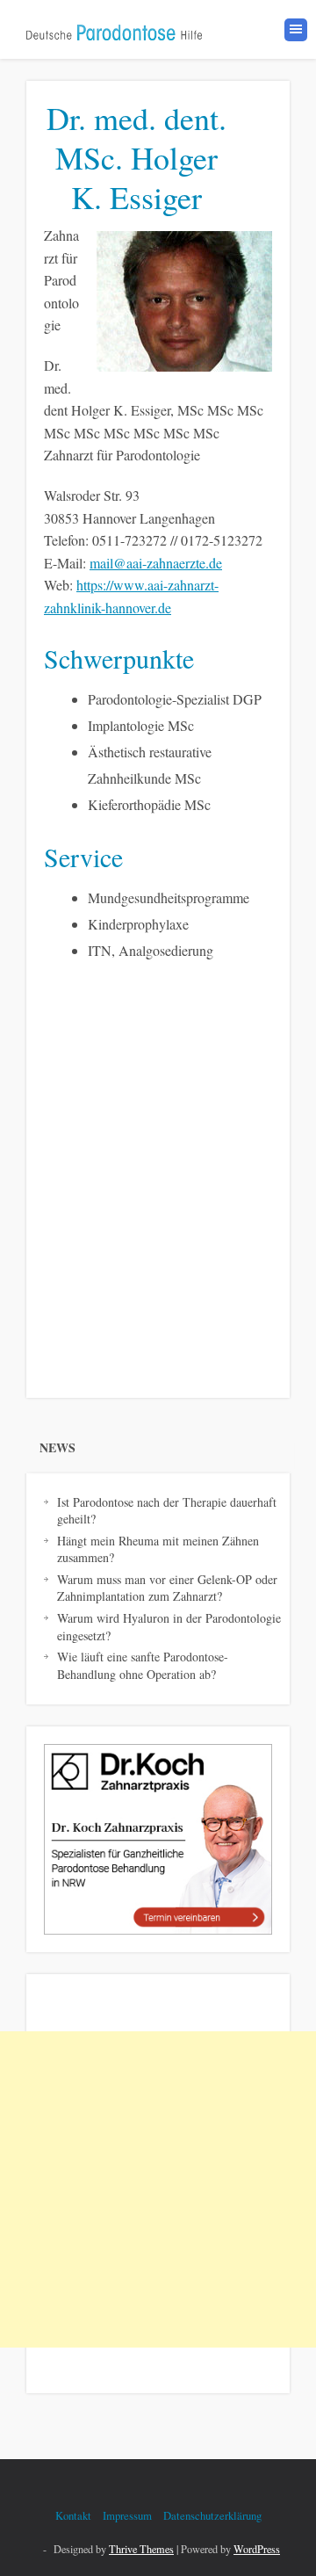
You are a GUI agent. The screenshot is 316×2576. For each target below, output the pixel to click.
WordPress (257, 2549)
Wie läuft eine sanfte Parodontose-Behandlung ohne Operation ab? (143, 1665)
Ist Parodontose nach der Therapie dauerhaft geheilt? (167, 1511)
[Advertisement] (158, 2189)
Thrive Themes (141, 2549)
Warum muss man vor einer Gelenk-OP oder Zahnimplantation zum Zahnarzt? (167, 1588)
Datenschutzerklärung (212, 2515)
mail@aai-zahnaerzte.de (156, 563)
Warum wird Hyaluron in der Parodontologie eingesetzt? (169, 1627)
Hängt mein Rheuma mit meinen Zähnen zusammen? (158, 1549)
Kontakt (73, 2515)
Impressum (127, 2515)
